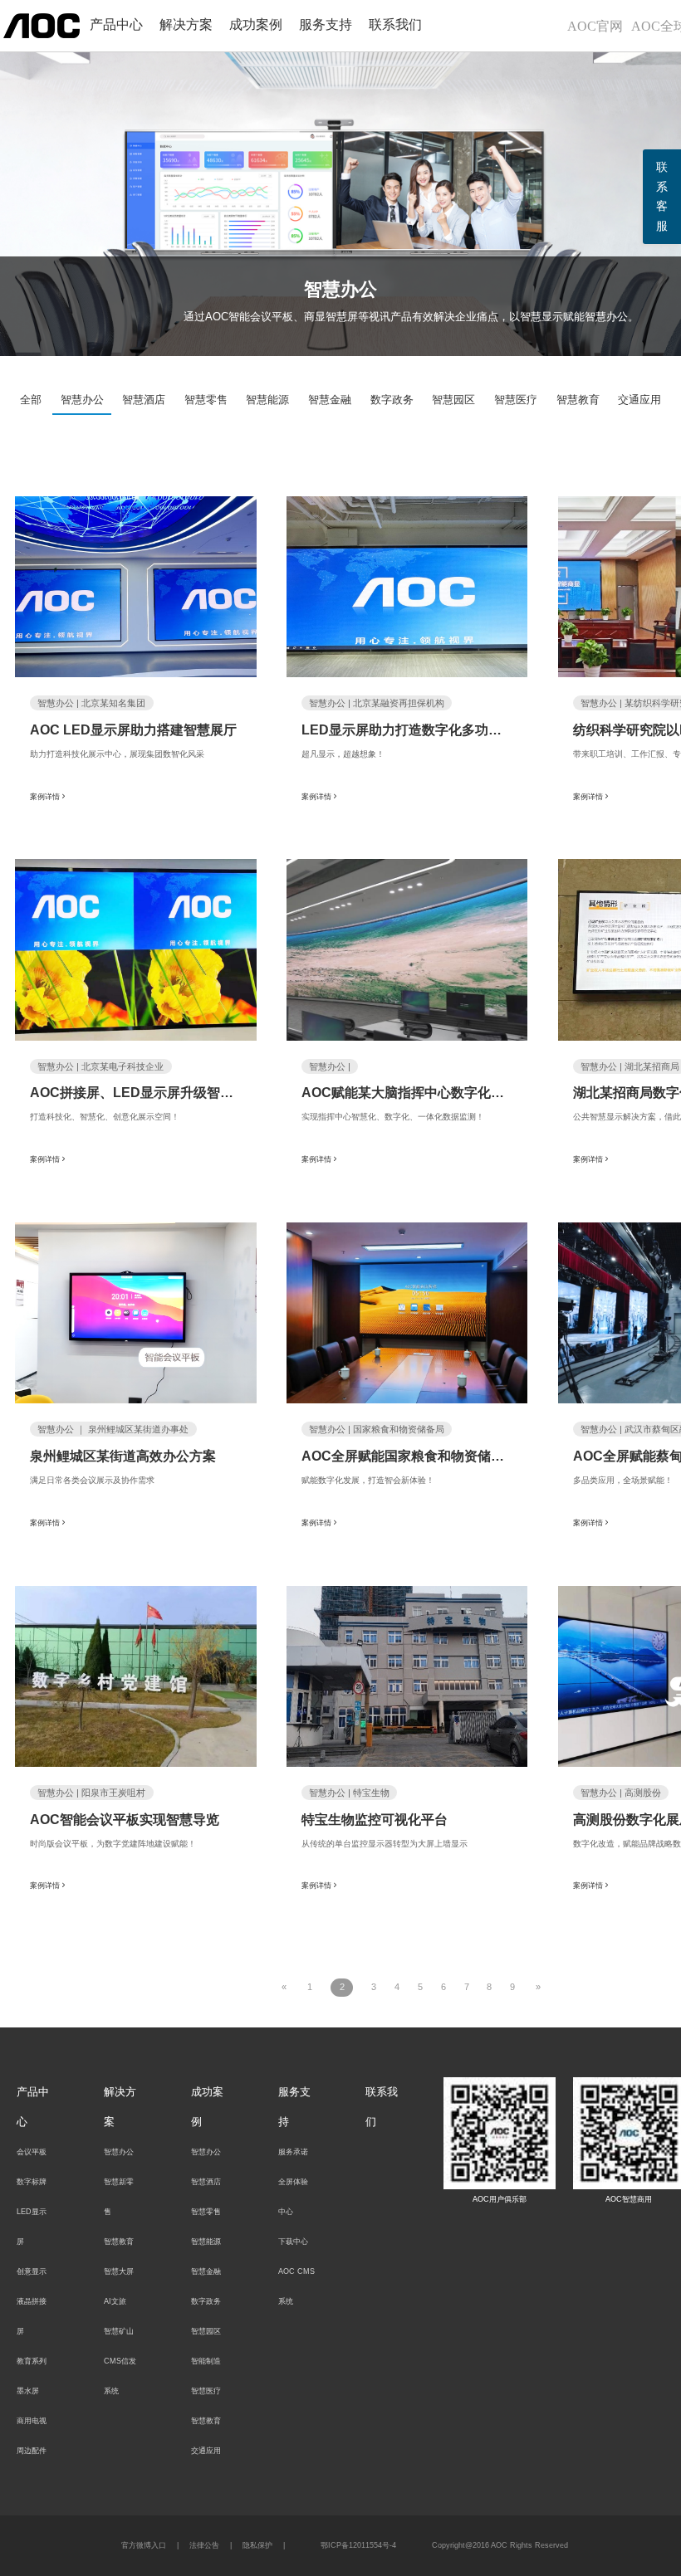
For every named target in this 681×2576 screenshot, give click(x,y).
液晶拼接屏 (32, 2316)
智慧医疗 (516, 400)
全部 (31, 400)
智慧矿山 (119, 2331)
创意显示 (32, 2271)
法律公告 (204, 2545)
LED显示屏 (32, 2227)
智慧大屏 (119, 2271)
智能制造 (206, 2361)
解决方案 (186, 24)
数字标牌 (32, 2182)
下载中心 (293, 2242)
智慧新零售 (119, 2197)
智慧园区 (453, 400)
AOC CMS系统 (296, 2286)
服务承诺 (293, 2152)
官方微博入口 (144, 2545)
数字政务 (392, 400)
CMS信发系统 (120, 2376)
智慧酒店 (144, 400)
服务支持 (326, 24)
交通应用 (639, 400)
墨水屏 (28, 2391)
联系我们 (395, 24)
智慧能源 (267, 400)
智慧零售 (206, 400)
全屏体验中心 (293, 2197)
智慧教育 (578, 400)
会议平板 (32, 2152)
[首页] (42, 25)
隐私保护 (257, 2545)
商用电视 (32, 2421)
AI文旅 (115, 2301)
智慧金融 (330, 400)
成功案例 (256, 24)
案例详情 (45, 796)
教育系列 (32, 2361)
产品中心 (116, 24)
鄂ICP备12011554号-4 (358, 2545)
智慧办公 (82, 400)
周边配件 (32, 2451)
